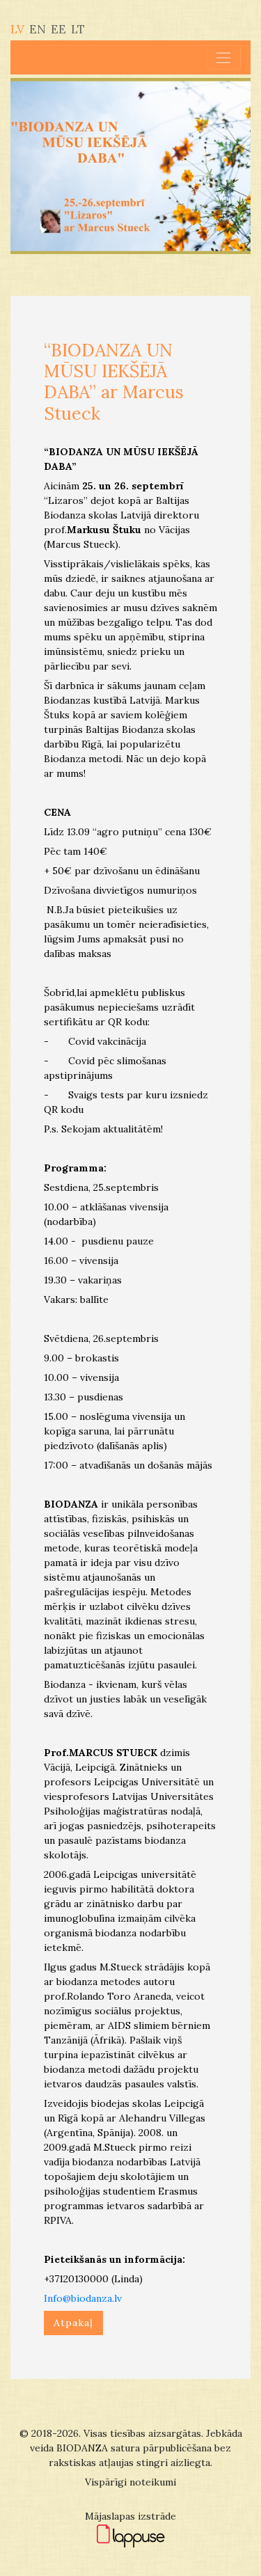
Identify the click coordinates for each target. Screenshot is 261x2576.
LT (78, 29)
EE (58, 29)
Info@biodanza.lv (83, 2298)
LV (17, 29)
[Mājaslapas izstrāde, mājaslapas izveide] (131, 2535)
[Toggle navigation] (224, 57)
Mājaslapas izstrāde (130, 2516)
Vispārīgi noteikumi (130, 2482)
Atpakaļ (73, 2323)
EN (38, 29)
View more (130, 166)
